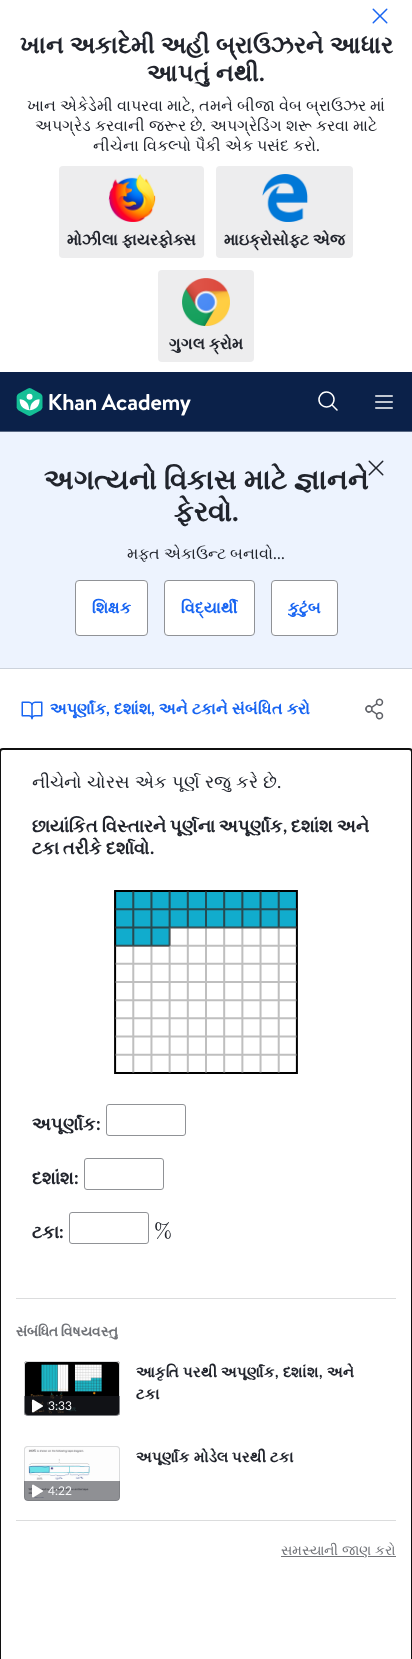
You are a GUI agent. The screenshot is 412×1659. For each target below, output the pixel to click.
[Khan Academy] (95, 402)
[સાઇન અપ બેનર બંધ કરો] (376, 468)
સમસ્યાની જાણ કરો (338, 1551)
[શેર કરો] (374, 709)
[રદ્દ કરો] (380, 16)
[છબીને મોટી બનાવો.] (206, 982)
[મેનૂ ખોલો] (384, 402)
